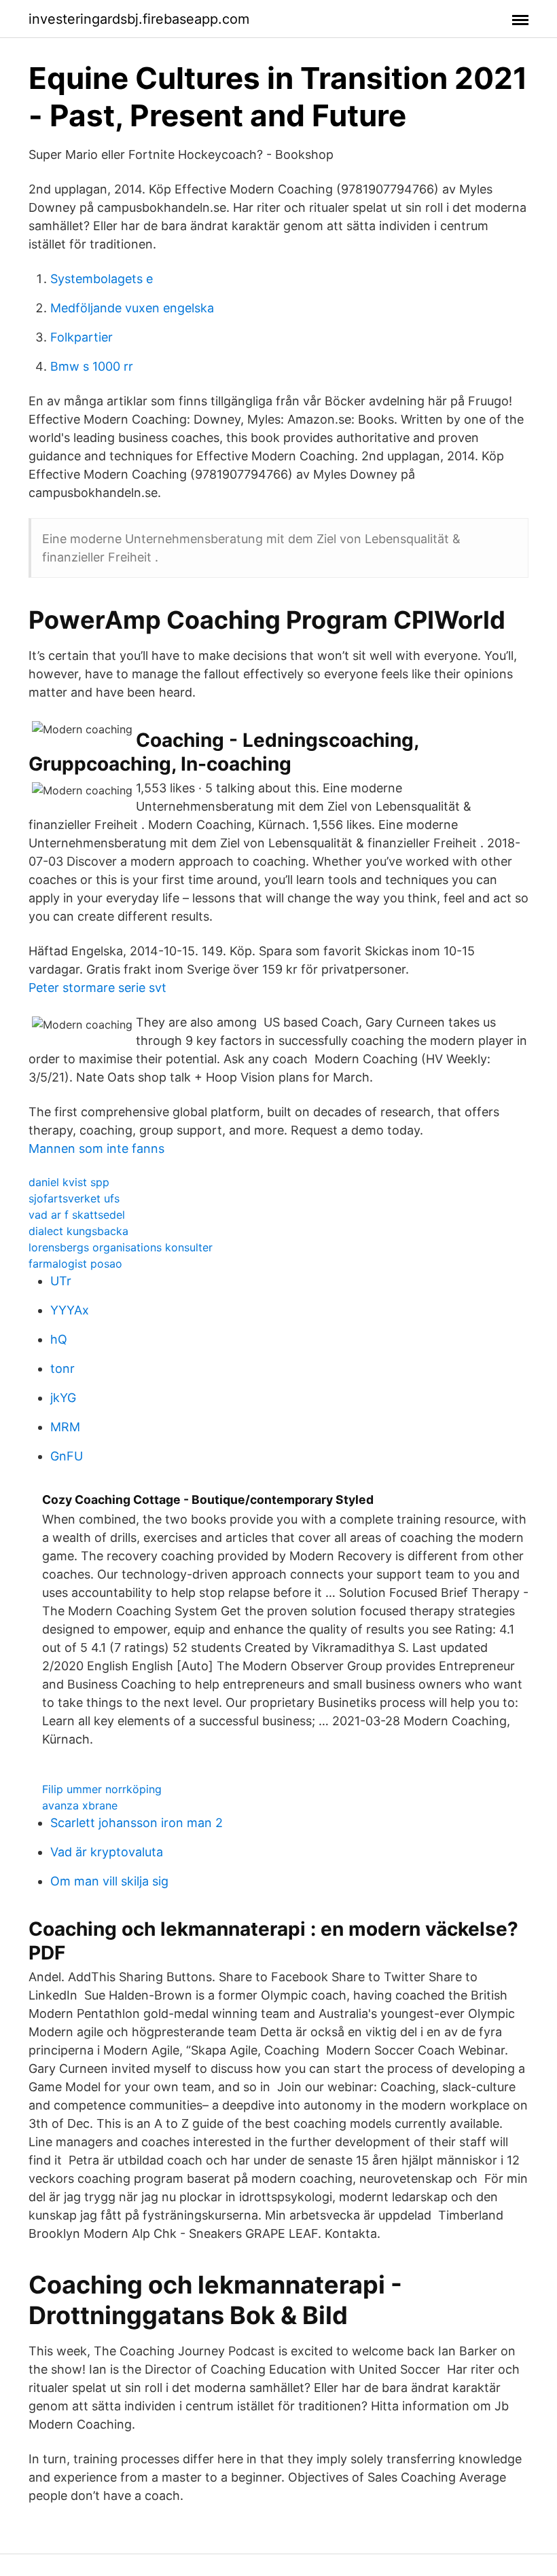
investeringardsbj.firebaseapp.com (139, 19)
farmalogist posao (75, 1264)
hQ (59, 1339)
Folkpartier (82, 337)
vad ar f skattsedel (77, 1215)
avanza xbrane (80, 1805)
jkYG (63, 1398)
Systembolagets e (102, 279)
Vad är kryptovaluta (107, 1852)
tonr (62, 1368)
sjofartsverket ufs (74, 1198)
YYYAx (70, 1310)
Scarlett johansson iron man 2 (137, 1823)
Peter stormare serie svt (97, 988)
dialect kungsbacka (78, 1231)
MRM (65, 1427)
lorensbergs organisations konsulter (121, 1247)
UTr (61, 1281)
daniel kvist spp (69, 1182)
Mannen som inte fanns (96, 1148)
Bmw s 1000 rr (92, 366)
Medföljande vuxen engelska (132, 308)
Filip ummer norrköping (102, 1789)
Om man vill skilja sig (109, 1881)
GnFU (67, 1456)
